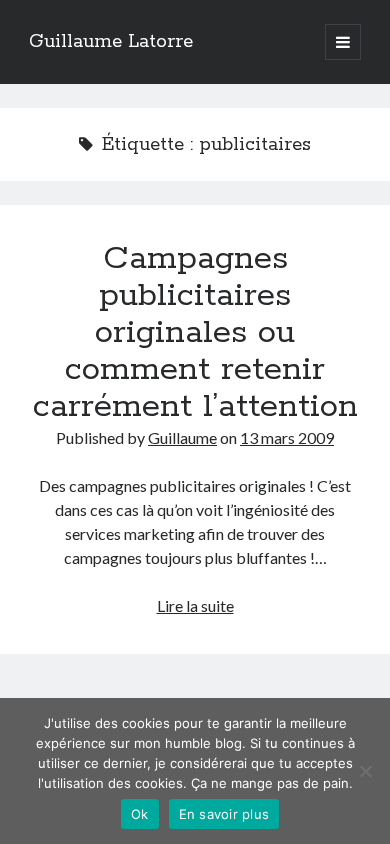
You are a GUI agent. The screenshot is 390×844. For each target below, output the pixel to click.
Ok (140, 814)
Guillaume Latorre (111, 42)
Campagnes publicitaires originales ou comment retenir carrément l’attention (195, 333)
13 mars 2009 (287, 437)
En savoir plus (224, 814)
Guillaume (182, 437)
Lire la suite (195, 605)
